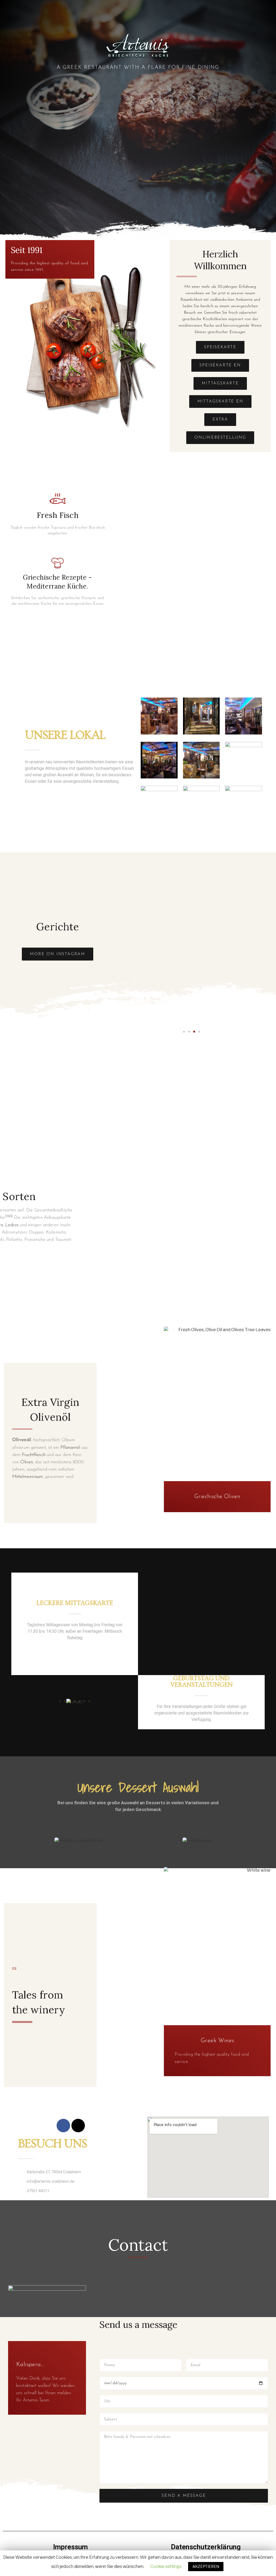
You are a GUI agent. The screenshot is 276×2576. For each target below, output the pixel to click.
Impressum (70, 2547)
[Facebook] (63, 2126)
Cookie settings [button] (166, 2566)
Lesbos (12, 1225)
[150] (9, 1216)
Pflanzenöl (70, 1448)
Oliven (27, 1462)
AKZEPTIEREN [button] (206, 2566)
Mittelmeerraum (27, 1477)
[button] (220, 347)
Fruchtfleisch (34, 1455)
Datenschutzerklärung (206, 2547)
